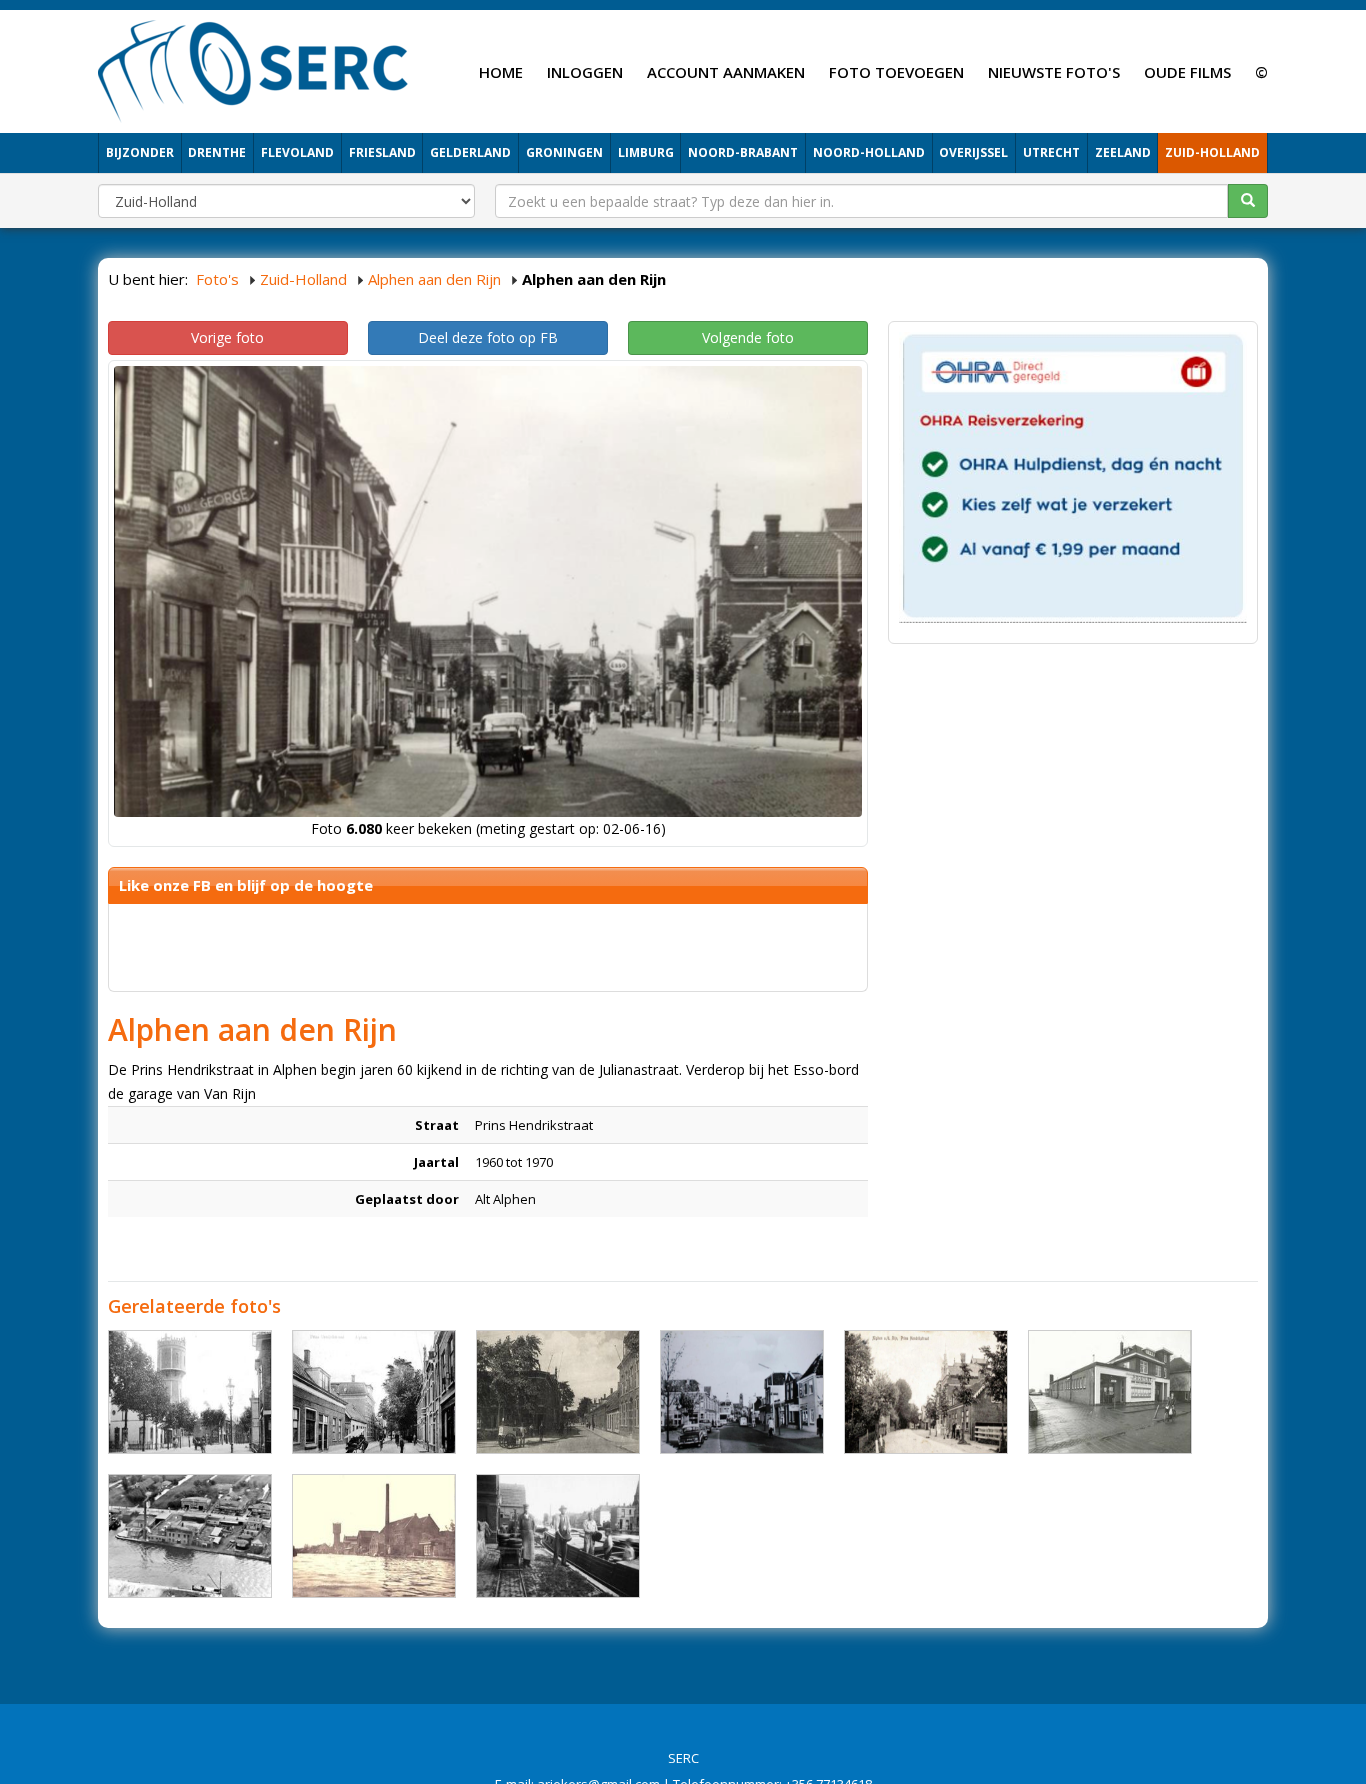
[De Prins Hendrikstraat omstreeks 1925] (374, 1392)
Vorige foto (227, 337)
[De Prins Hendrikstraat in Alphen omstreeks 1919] (926, 1392)
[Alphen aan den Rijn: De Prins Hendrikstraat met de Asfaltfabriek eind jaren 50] (190, 1536)
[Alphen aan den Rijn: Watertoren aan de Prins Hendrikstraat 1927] (190, 1392)
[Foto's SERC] (253, 69)
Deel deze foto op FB (488, 337)
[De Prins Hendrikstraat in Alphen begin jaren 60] (742, 1392)
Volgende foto (748, 337)
